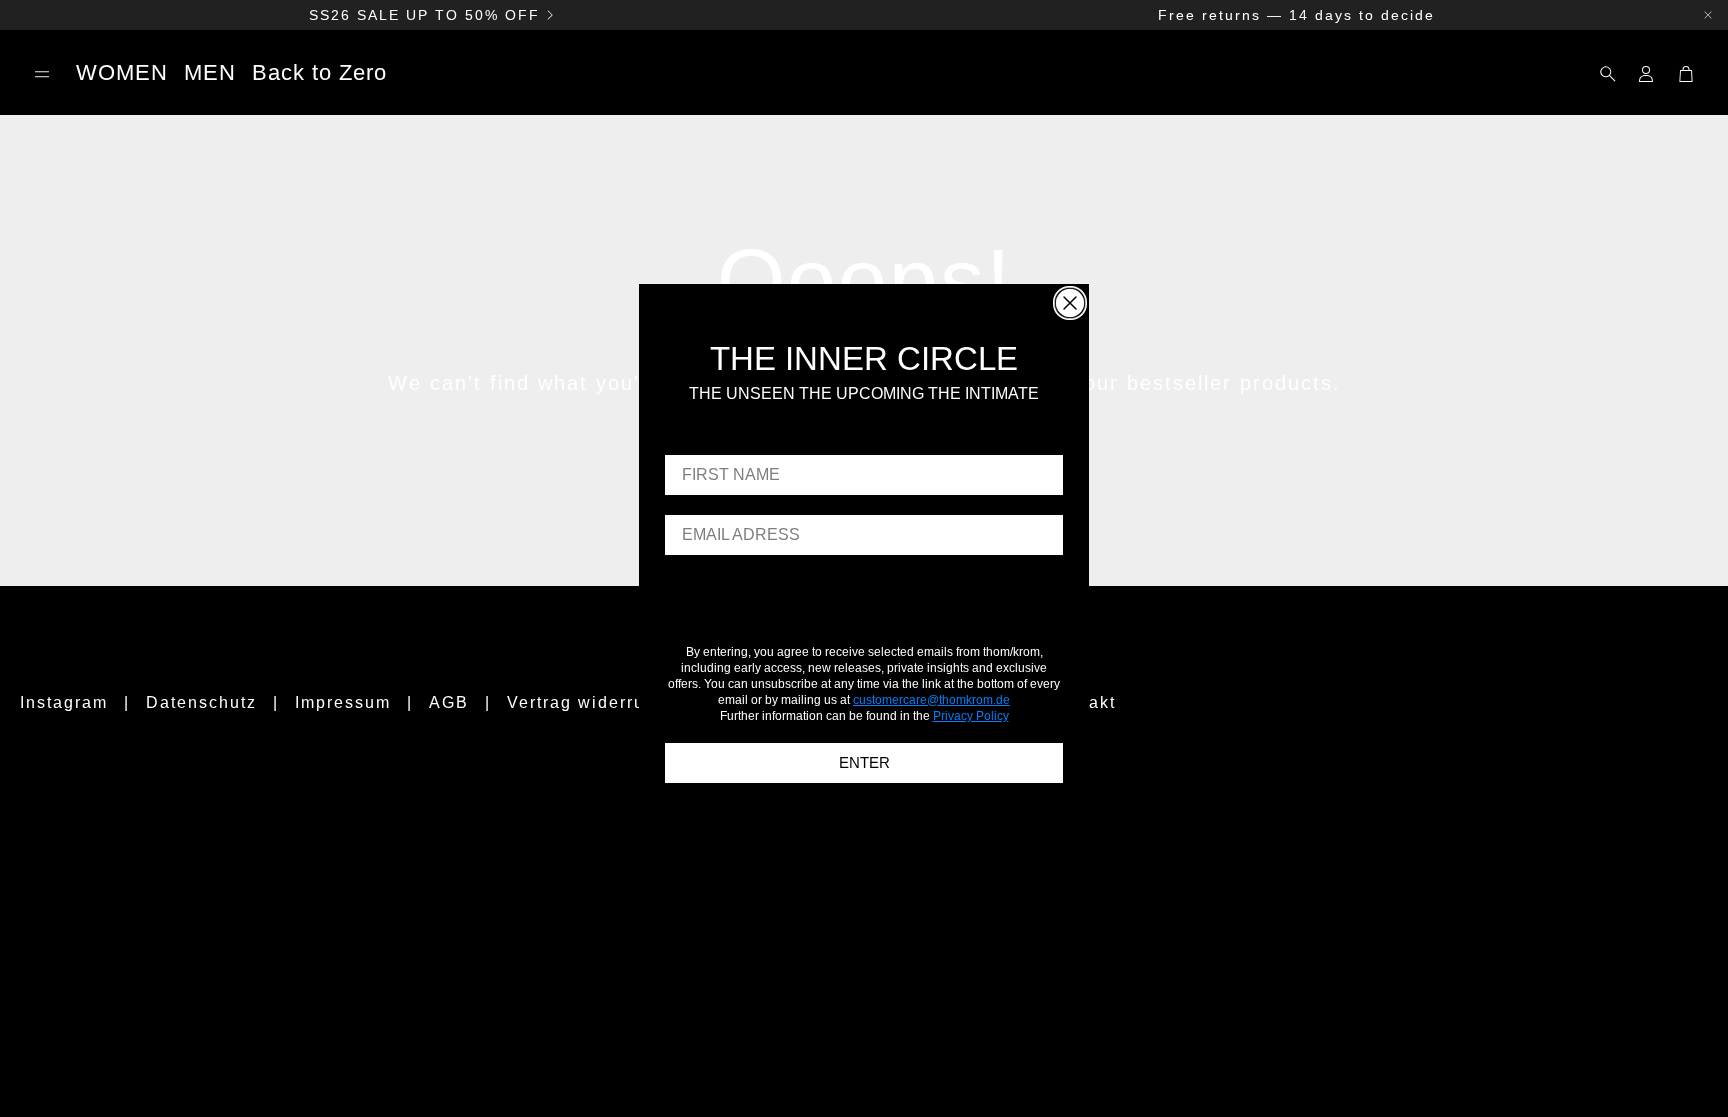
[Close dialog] (1070, 303)
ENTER (864, 762)
